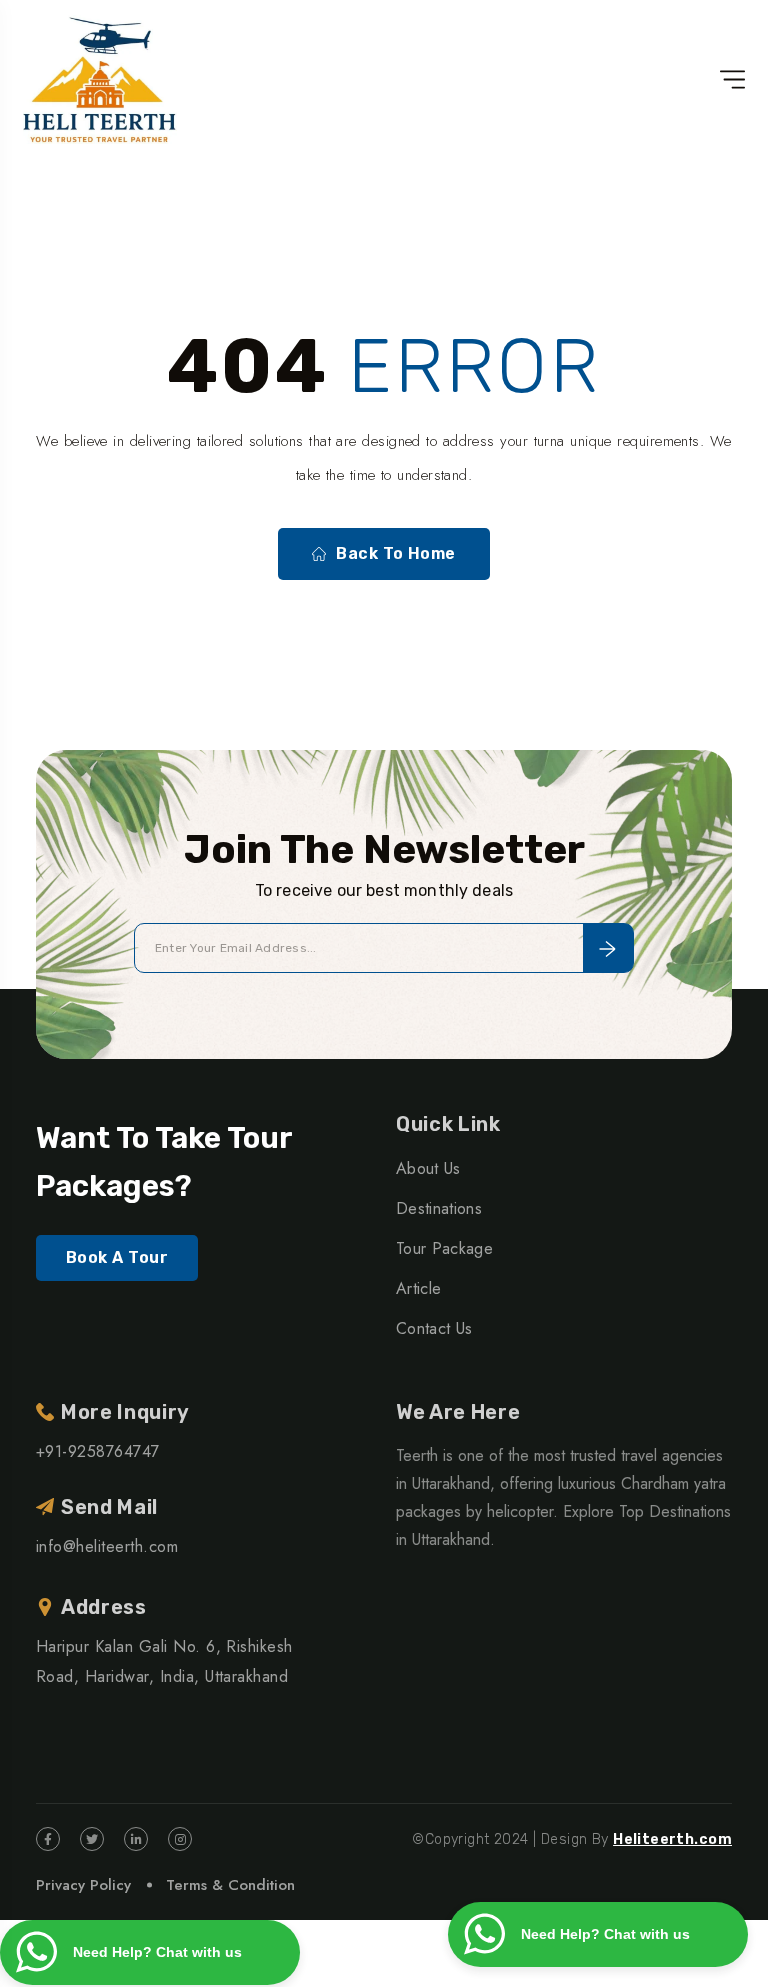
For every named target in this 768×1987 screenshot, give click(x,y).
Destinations (439, 1208)
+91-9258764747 (98, 1451)
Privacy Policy (83, 1885)
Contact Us (434, 1328)
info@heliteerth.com (107, 1546)
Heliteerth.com (672, 1839)
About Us (428, 1168)
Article (418, 1288)
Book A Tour (117, 1257)
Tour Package (444, 1248)
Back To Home (396, 553)
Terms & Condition (230, 1885)
